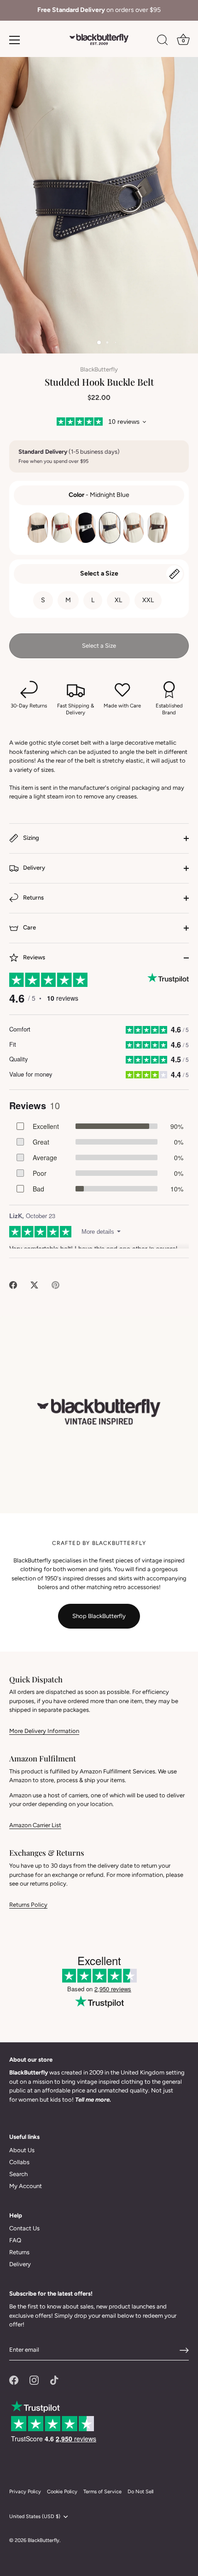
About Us (22, 2150)
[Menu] (15, 40)
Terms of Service (102, 2492)
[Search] (163, 41)
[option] (99, 10)
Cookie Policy (62, 2492)
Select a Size (99, 573)
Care (29, 927)
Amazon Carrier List (35, 1825)
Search (18, 2174)
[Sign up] (184, 2350)
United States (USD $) (35, 2516)
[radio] (38, 528)
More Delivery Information (44, 1731)
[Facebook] (14, 2379)
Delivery (33, 868)
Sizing (30, 838)
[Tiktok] (54, 2379)
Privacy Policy (25, 2492)
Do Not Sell (140, 2492)
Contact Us (24, 2228)
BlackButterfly (99, 369)
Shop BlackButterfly (99, 1616)
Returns (33, 898)
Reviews (33, 957)
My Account (26, 2186)
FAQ (15, 2240)
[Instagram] (34, 2379)
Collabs (19, 2162)
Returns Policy (28, 1905)
